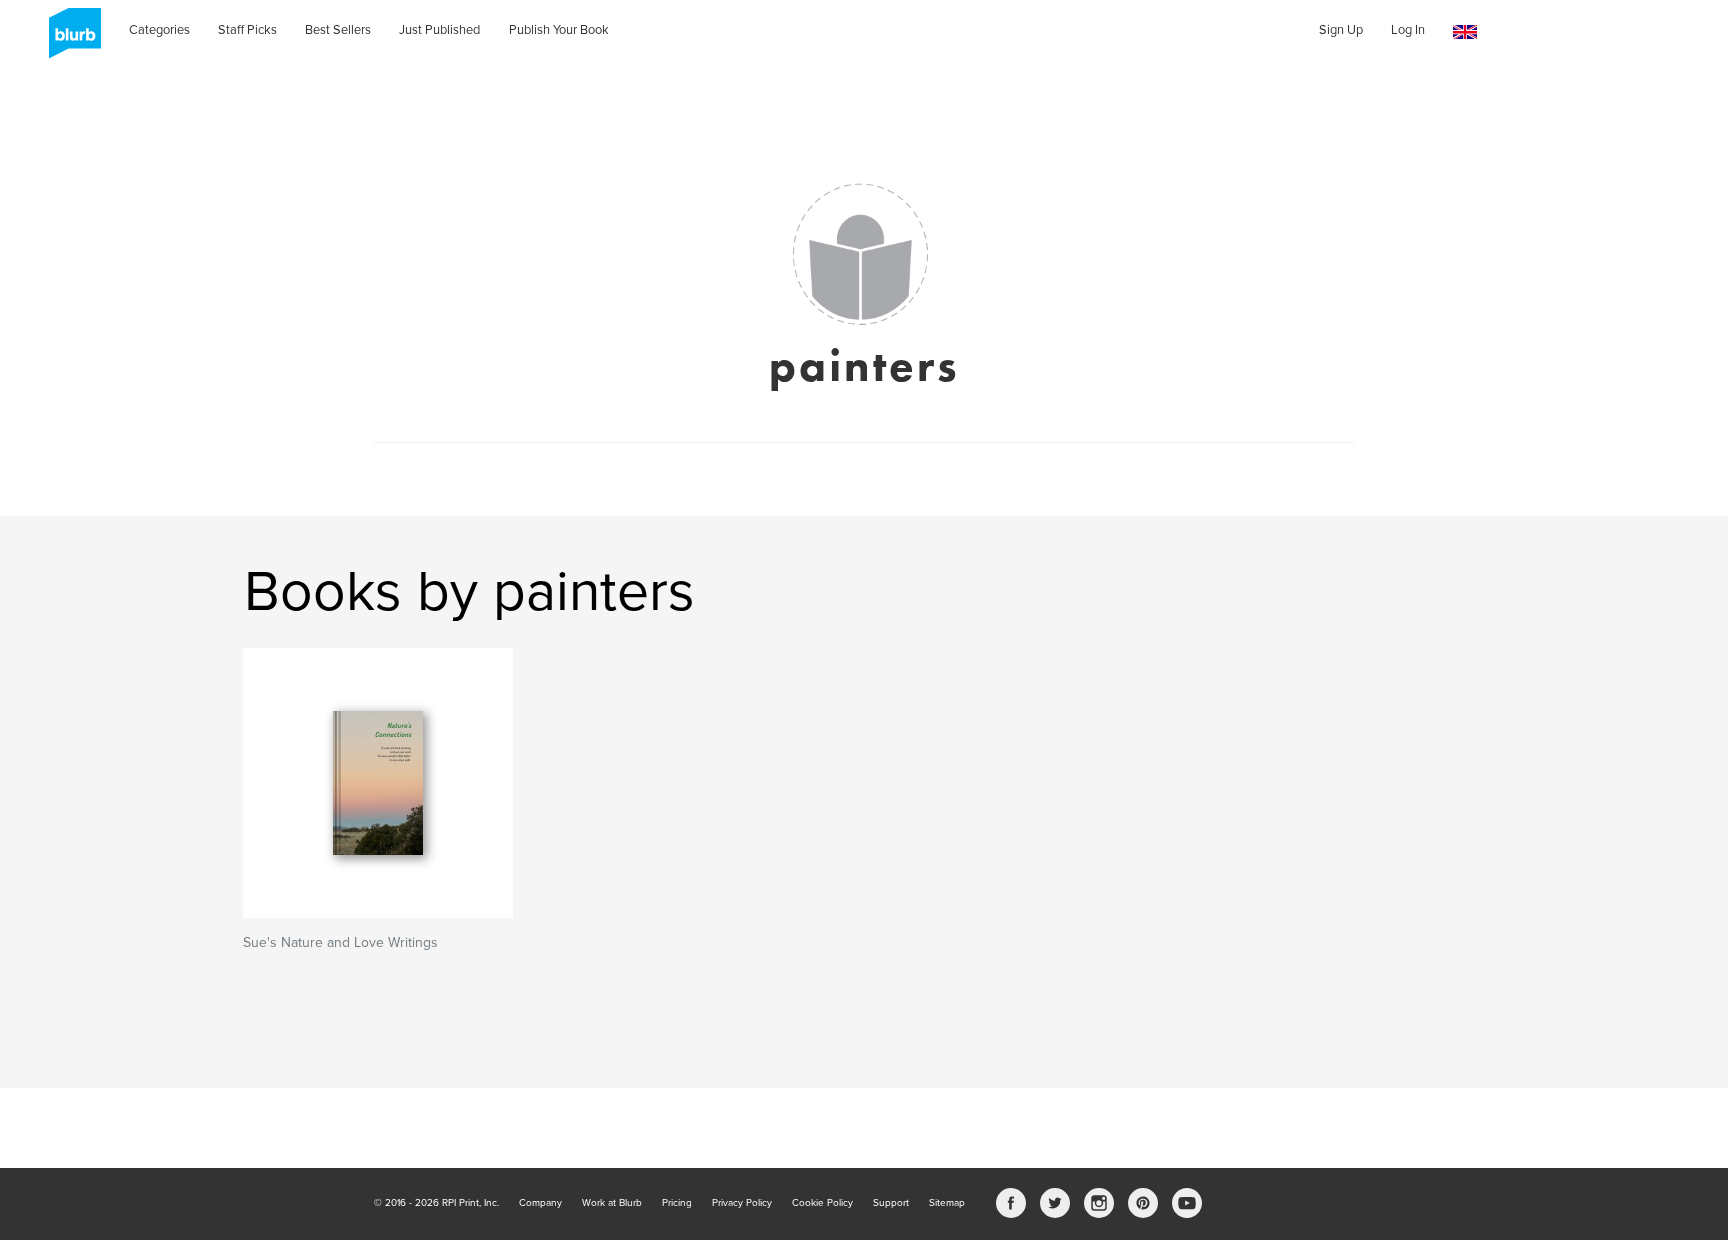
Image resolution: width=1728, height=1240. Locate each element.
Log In (1408, 30)
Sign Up (1341, 30)
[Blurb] (69, 40)
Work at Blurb (612, 1203)
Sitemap (947, 1203)
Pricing (677, 1203)
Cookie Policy (822, 1203)
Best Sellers (338, 30)
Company (540, 1203)
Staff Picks (247, 30)
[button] (1465, 32)
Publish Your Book (559, 30)
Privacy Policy (742, 1203)
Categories (159, 30)
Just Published (439, 30)
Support (891, 1203)
